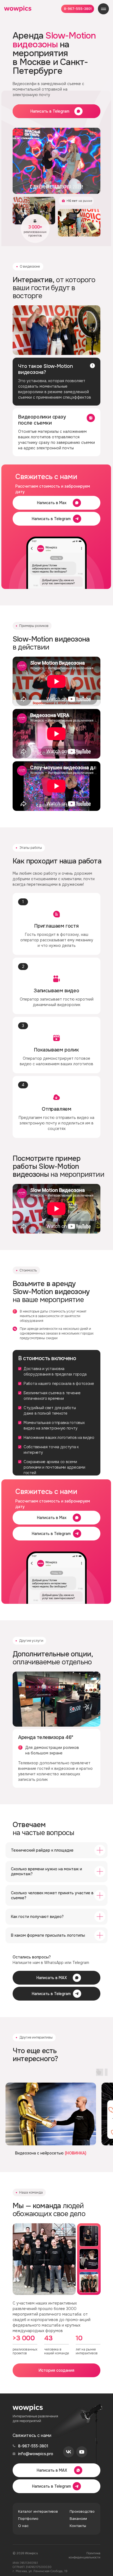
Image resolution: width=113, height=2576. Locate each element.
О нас (23, 2526)
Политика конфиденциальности (84, 2555)
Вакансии (78, 2519)
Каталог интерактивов (38, 2511)
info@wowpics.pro (36, 2454)
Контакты (78, 2526)
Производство (82, 2511)
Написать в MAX (52, 1978)
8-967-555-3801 (33, 2446)
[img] (18, 9)
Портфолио (28, 2519)
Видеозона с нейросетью (51, 2153)
